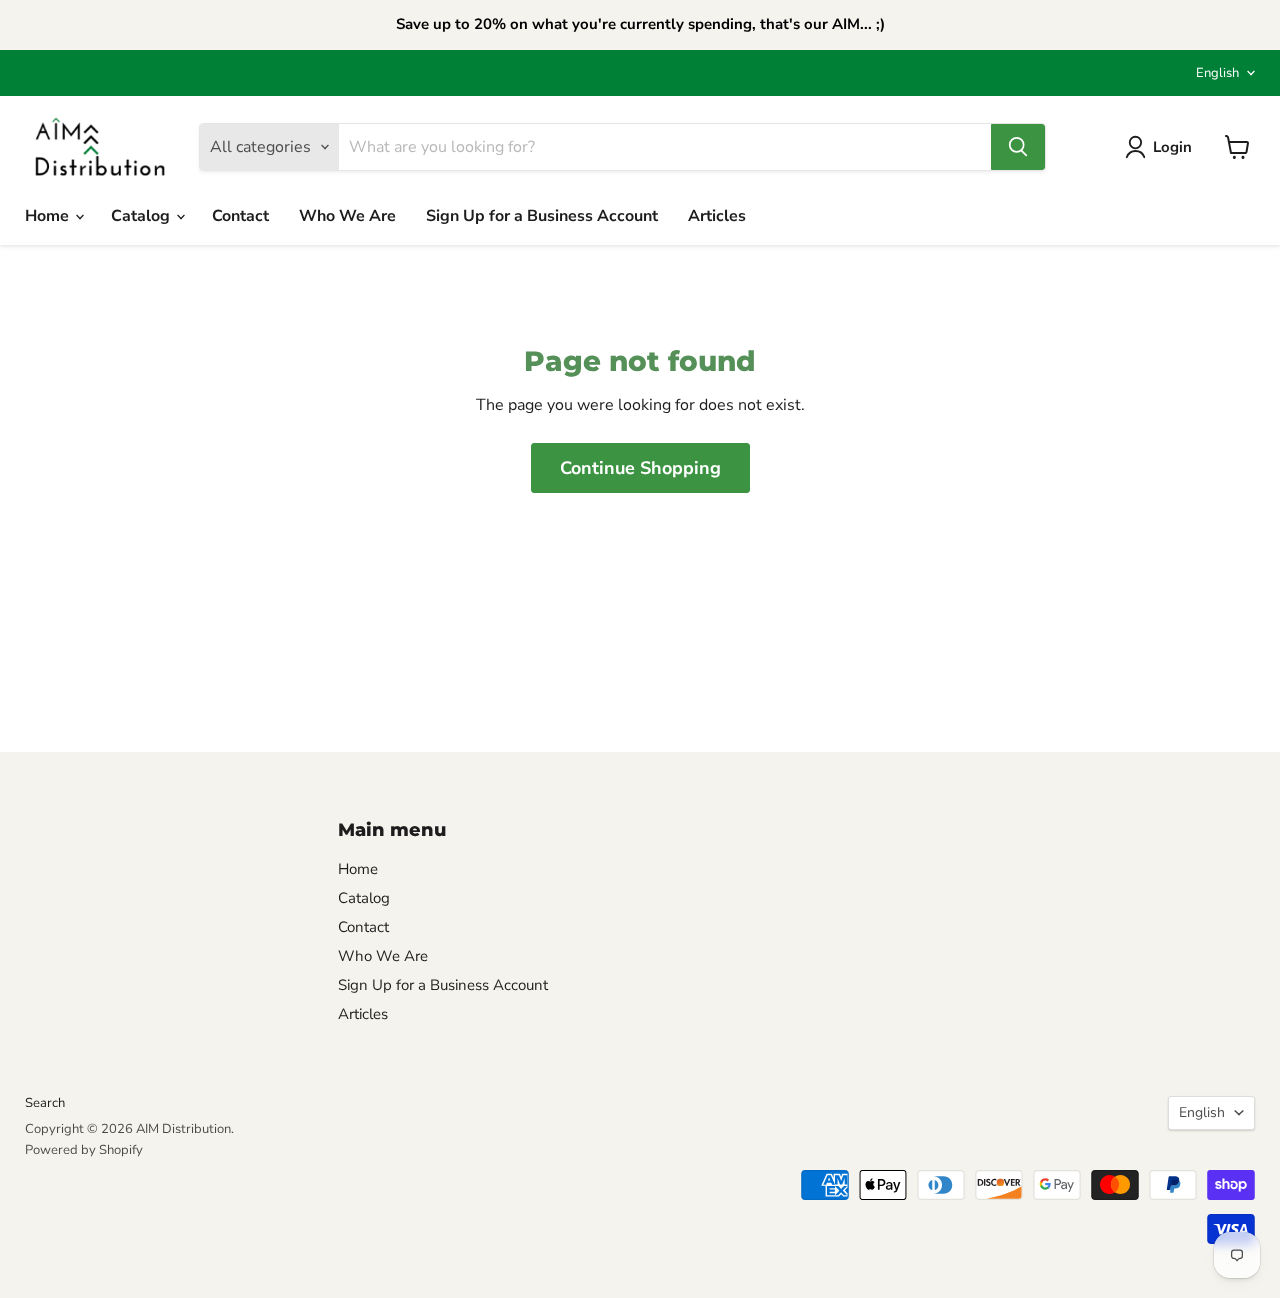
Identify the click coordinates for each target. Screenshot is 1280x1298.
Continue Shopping (640, 468)
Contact (240, 216)
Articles (717, 216)
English (1217, 73)
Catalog (142, 216)
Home (49, 216)
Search (45, 1103)
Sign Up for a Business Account (542, 216)
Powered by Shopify (84, 1150)
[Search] (1018, 147)
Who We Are (347, 216)
